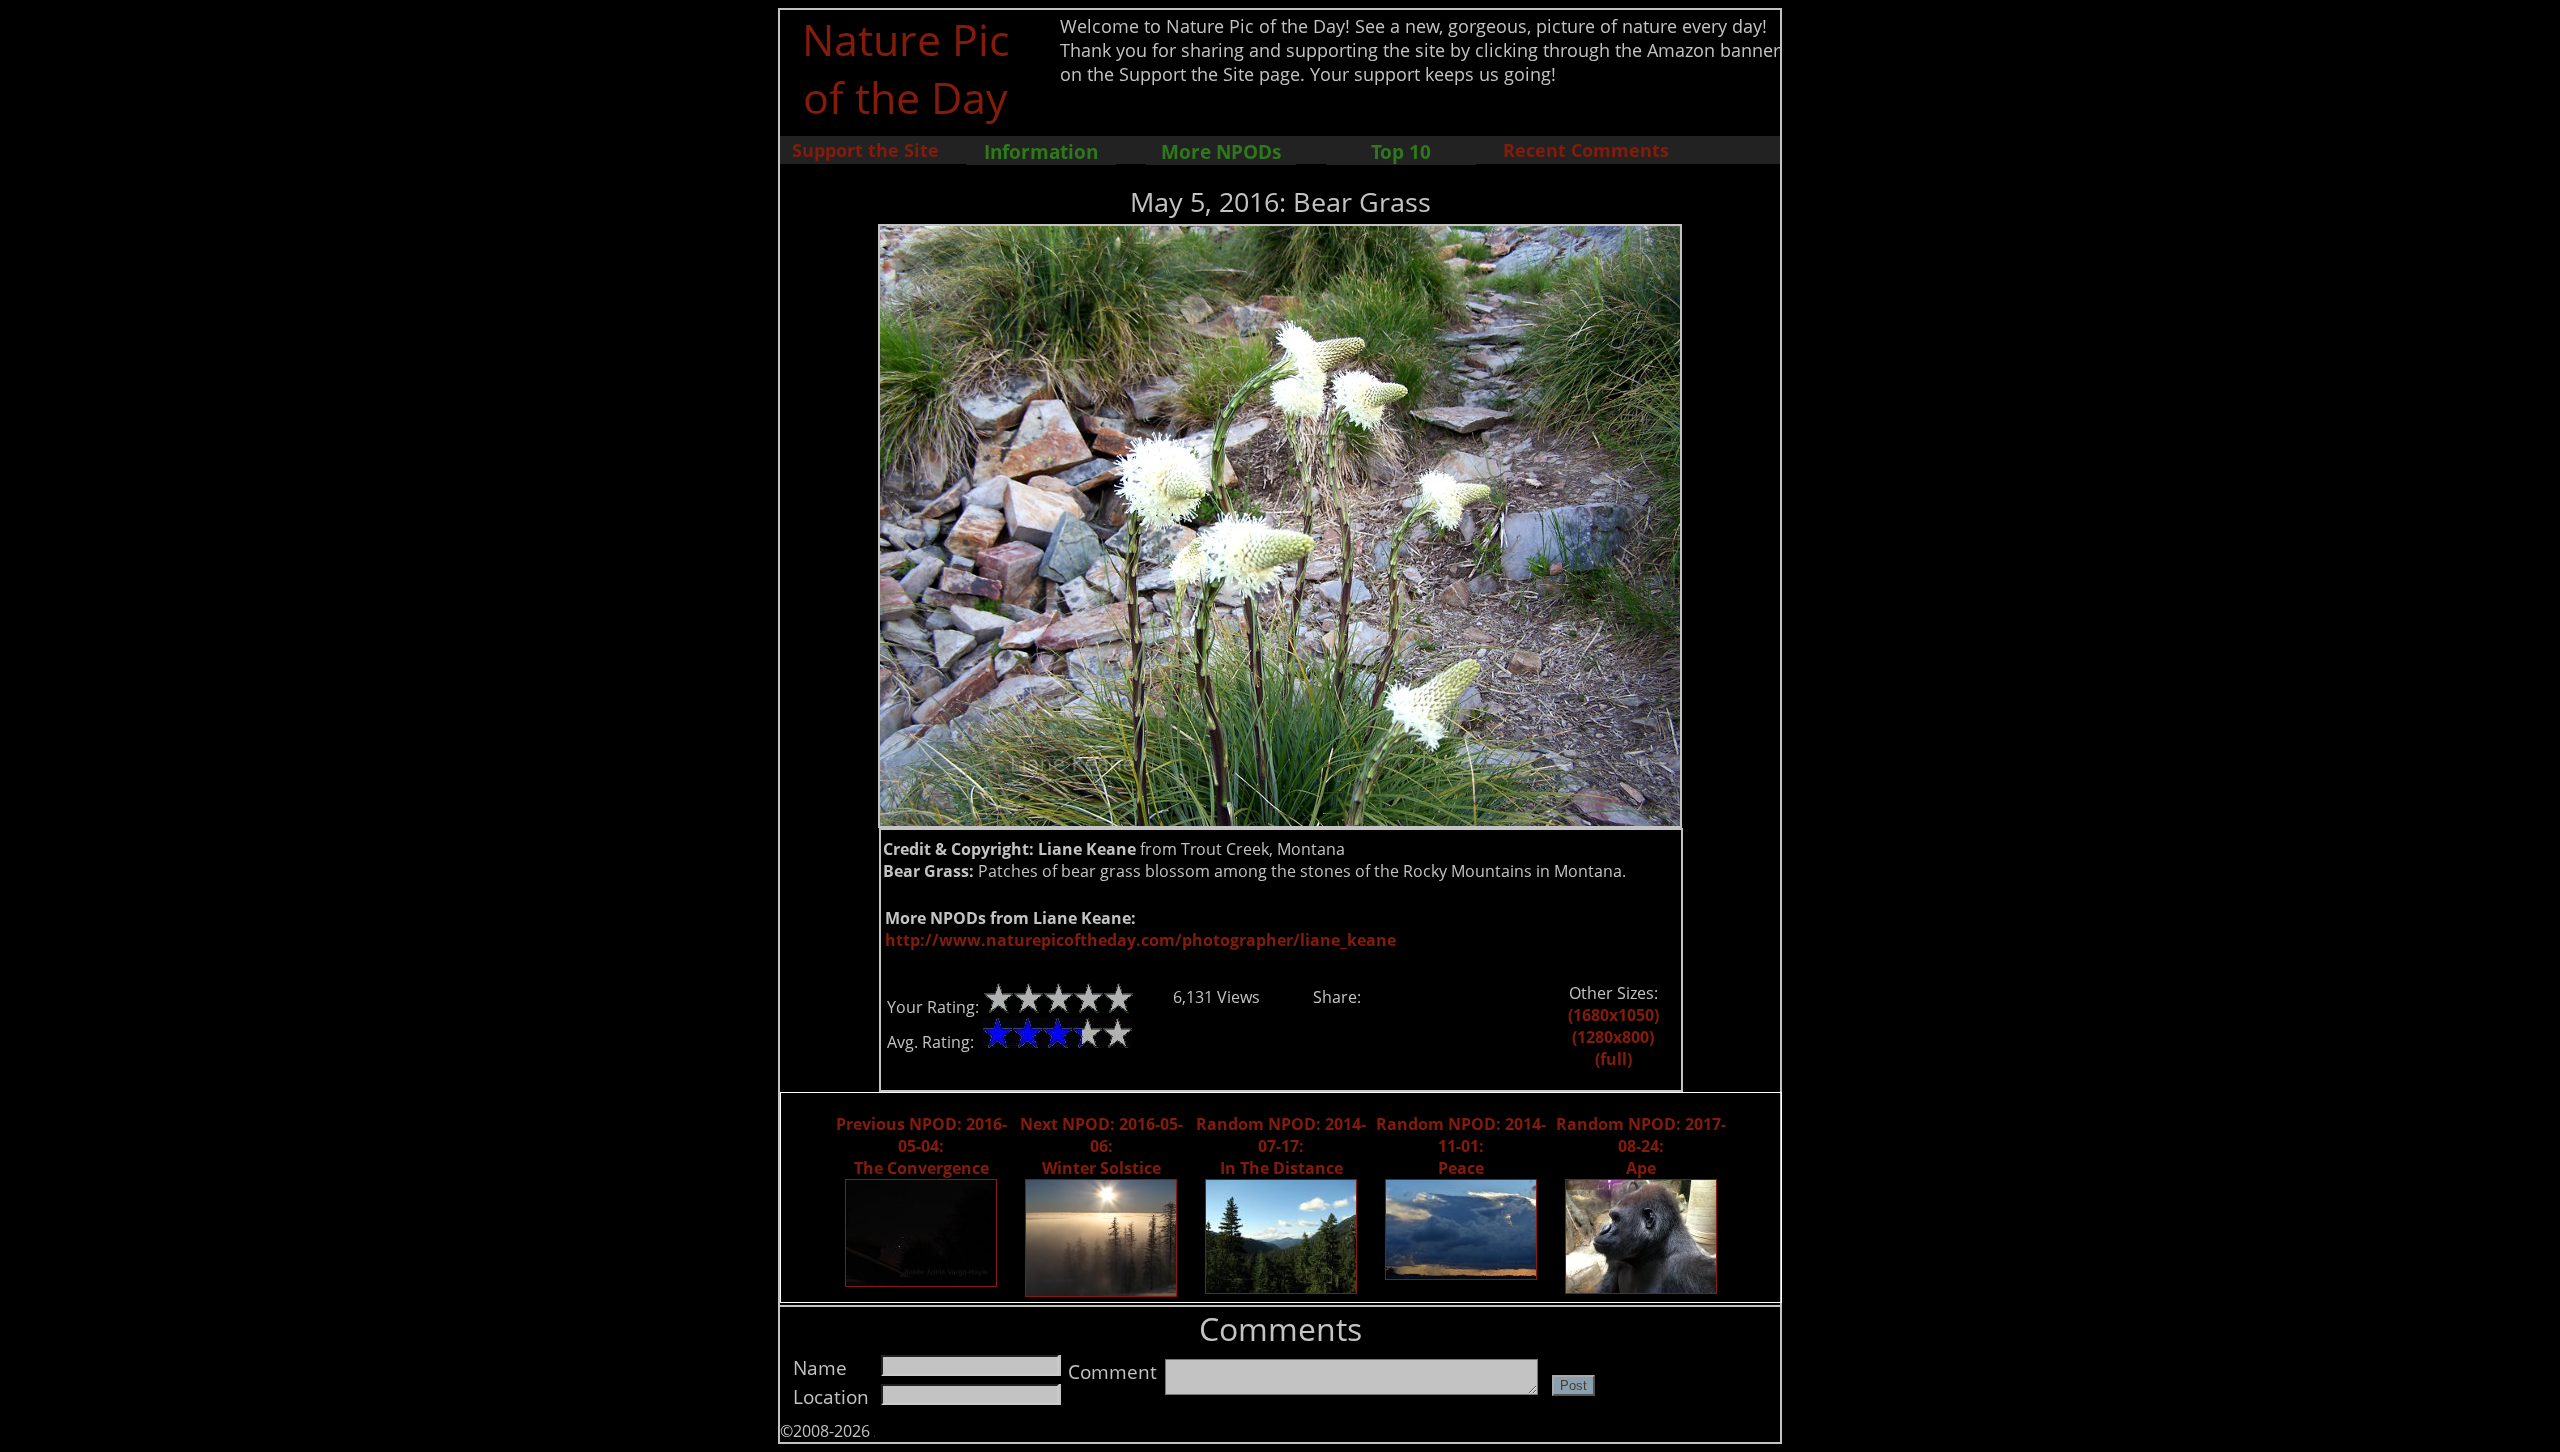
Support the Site (865, 150)
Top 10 (1401, 151)
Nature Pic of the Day (905, 68)
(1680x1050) (1613, 1015)
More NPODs (1221, 151)
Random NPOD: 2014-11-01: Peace (1461, 1146)
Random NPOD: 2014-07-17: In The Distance (1281, 1146)
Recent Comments (1586, 150)
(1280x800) (1613, 1037)
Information (1041, 151)
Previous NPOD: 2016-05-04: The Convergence (921, 1146)
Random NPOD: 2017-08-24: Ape (1641, 1146)
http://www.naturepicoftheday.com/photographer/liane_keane (1140, 940)
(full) (1613, 1059)
